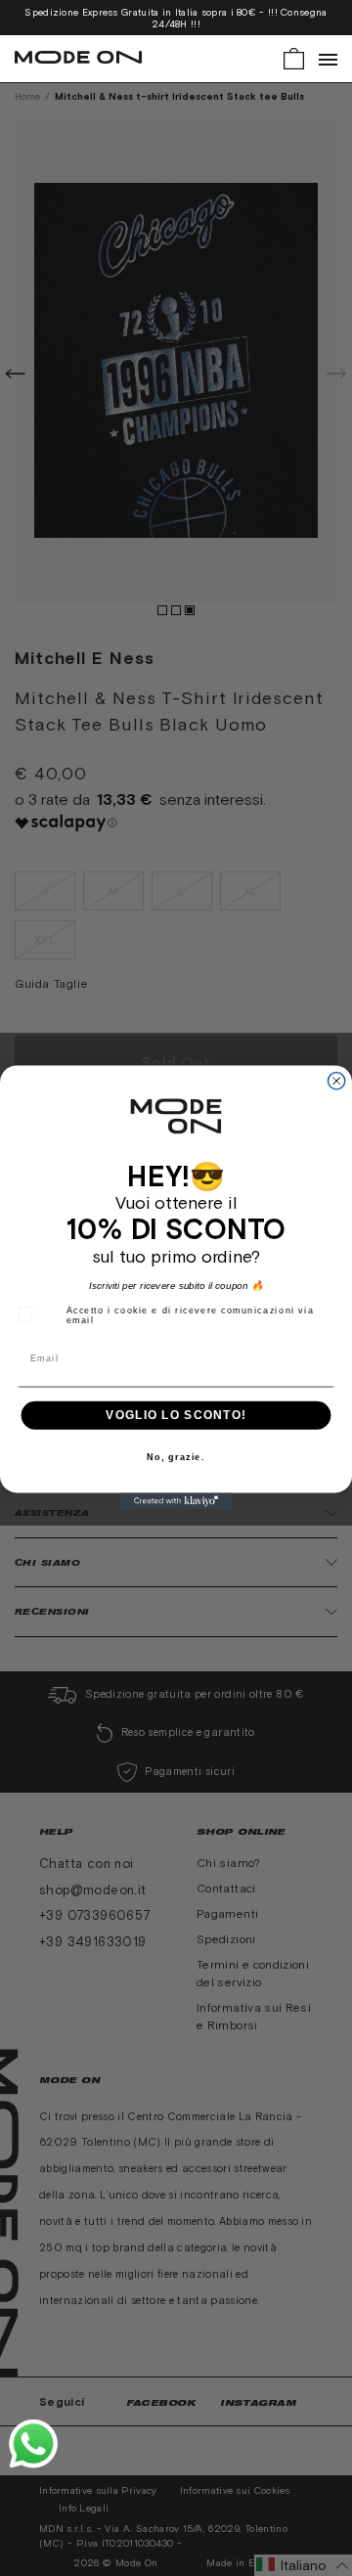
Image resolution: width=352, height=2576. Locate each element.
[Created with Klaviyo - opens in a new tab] (176, 1502)
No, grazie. (176, 1458)
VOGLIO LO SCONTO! (176, 1415)
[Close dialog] (337, 1081)
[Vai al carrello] (294, 57)
